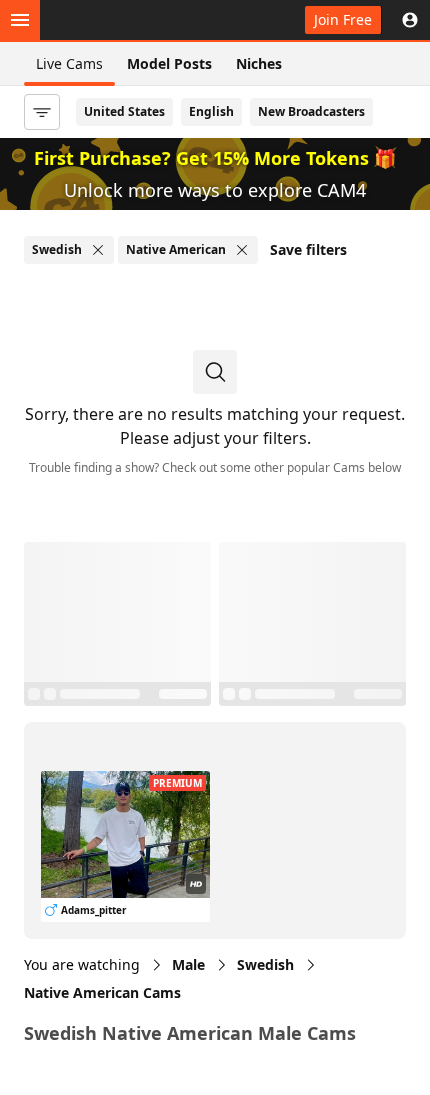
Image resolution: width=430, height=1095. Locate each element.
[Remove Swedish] (98, 250)
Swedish (265, 964)
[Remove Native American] (242, 250)
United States (124, 111)
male (188, 964)
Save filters (308, 249)
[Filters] (42, 112)
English (211, 111)
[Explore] (20, 20)
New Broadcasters (311, 111)
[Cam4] (112, 20)
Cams (102, 992)
